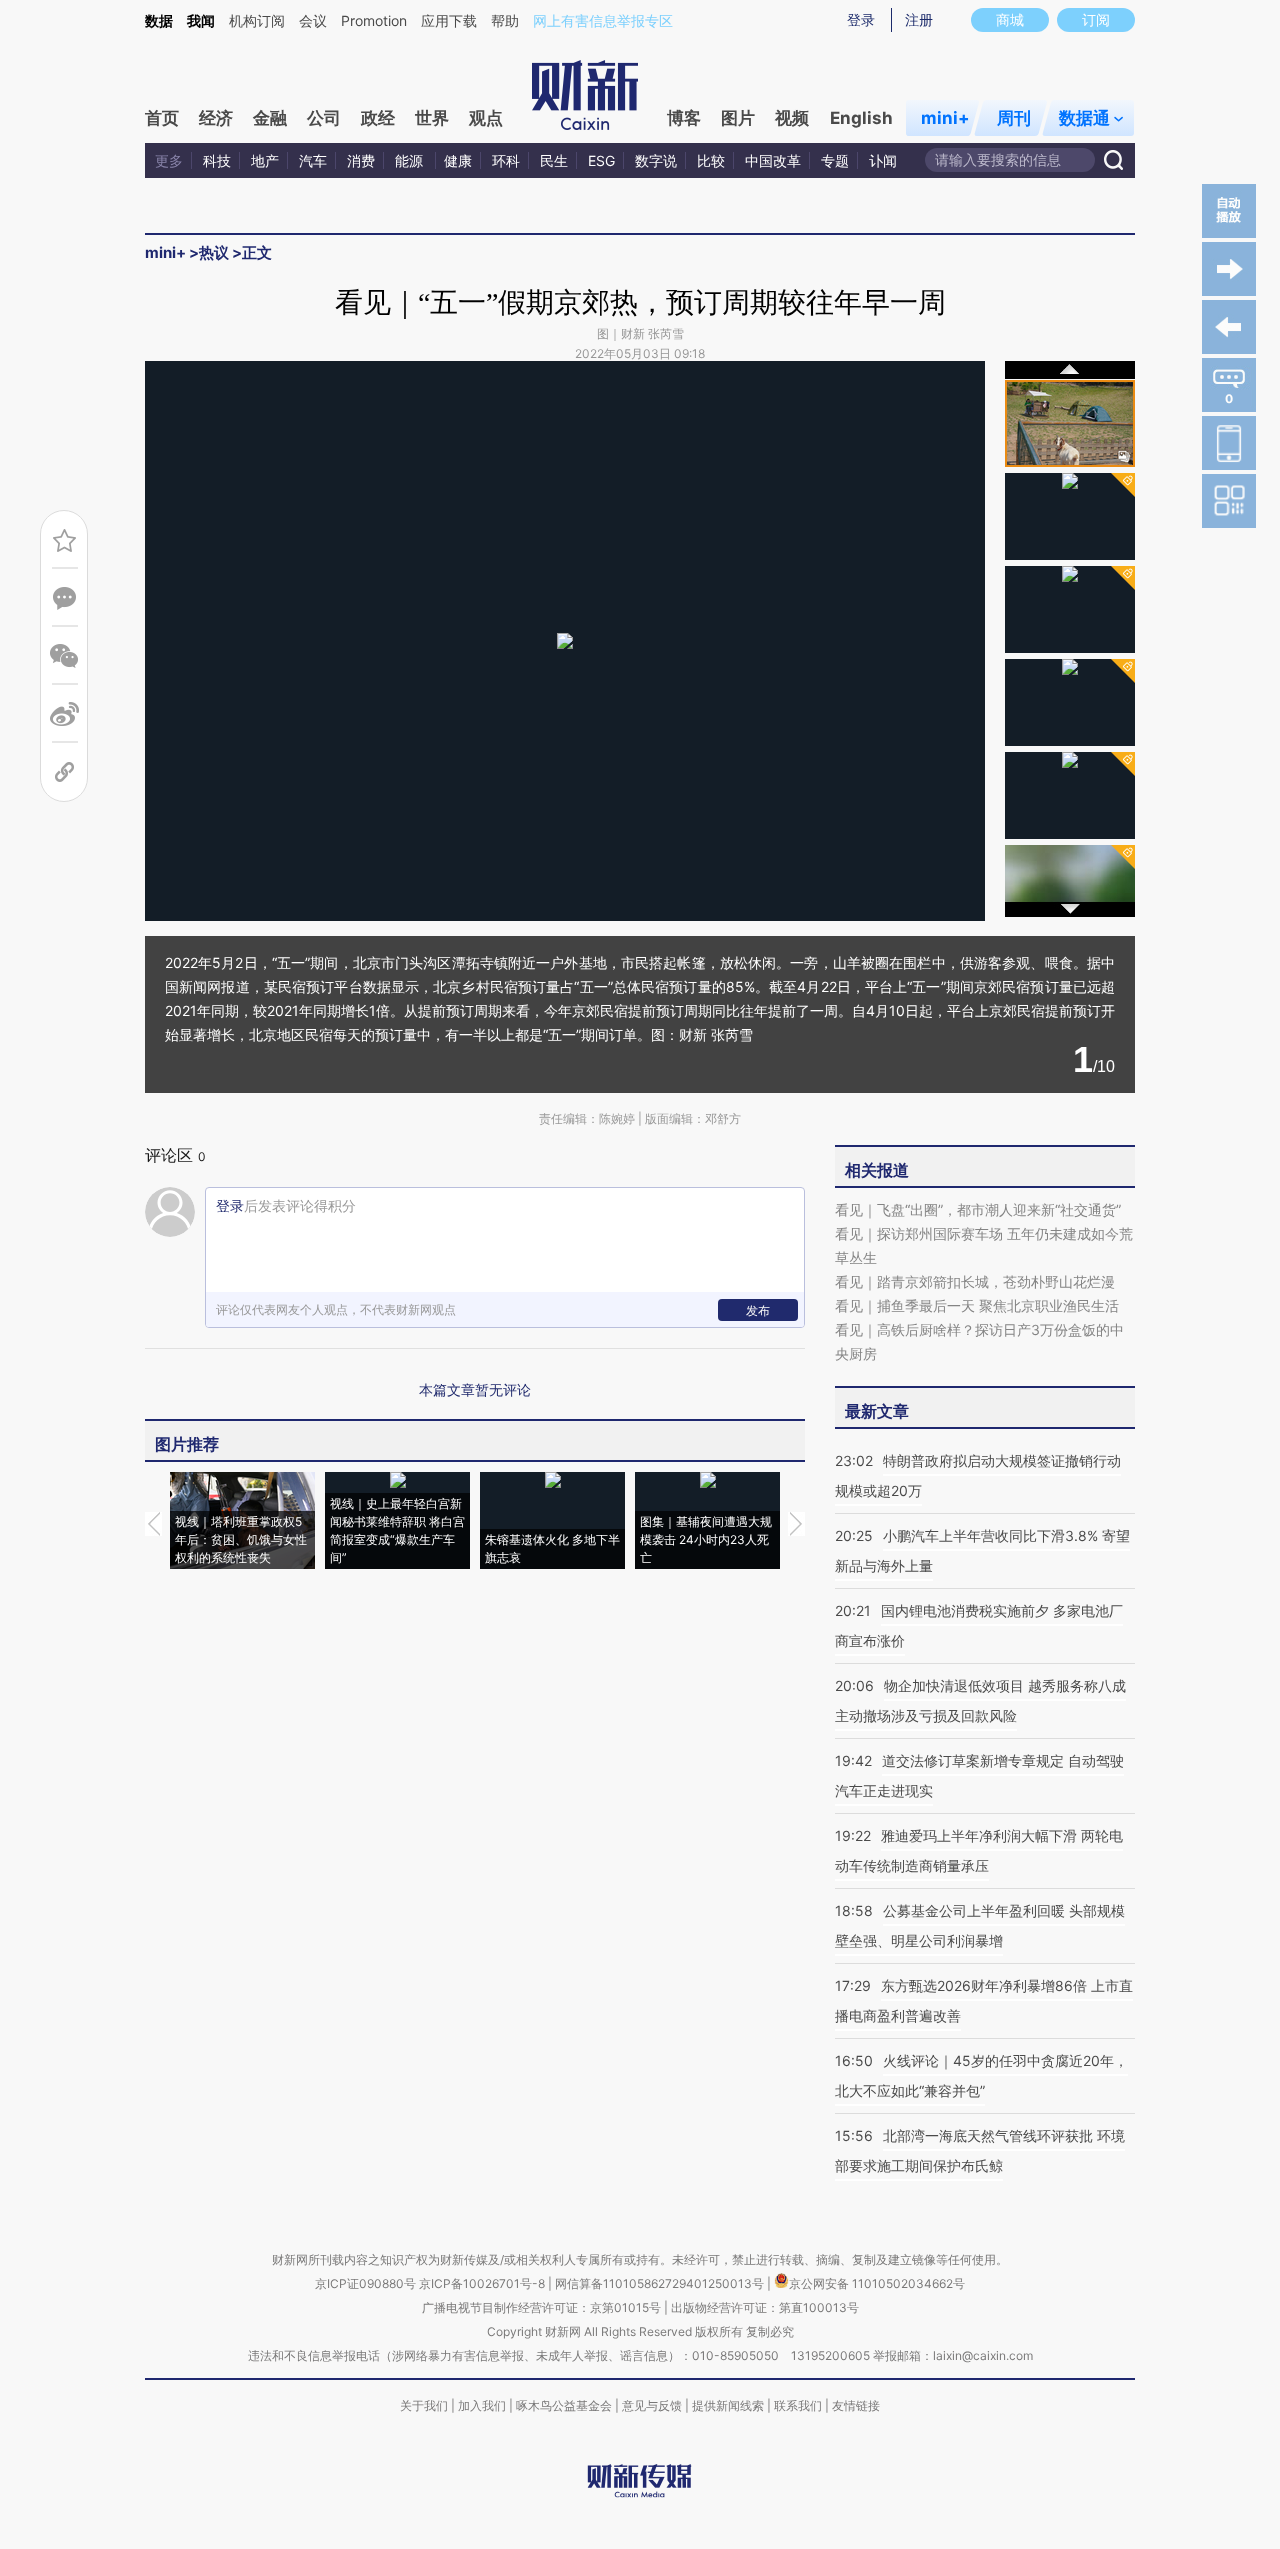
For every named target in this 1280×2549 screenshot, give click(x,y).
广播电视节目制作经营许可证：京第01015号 (541, 2307)
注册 (919, 19)
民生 (554, 160)
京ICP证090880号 (365, 2283)
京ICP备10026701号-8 (483, 2283)
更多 (169, 160)
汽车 (313, 160)
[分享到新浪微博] (64, 714)
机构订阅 (257, 20)
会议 (313, 20)
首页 (162, 118)
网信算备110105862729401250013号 (661, 2283)
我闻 (201, 20)
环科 (506, 160)
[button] (355, 635)
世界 (432, 118)
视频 (792, 118)
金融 (270, 118)
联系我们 (798, 2405)
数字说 (656, 160)
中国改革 (773, 160)
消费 (361, 160)
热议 (214, 252)
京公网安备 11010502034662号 (877, 2283)
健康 (458, 160)
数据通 (1084, 118)
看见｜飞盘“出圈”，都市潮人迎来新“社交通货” (978, 1209)
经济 (216, 118)
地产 (265, 160)
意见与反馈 (652, 2405)
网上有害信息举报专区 (603, 20)
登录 (861, 19)
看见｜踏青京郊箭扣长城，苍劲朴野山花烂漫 (975, 1281)
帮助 (505, 20)
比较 (711, 160)
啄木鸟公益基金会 (565, 2405)
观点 (486, 118)
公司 (324, 118)
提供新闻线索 (728, 2405)
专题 (835, 160)
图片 (738, 118)
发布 (758, 1310)
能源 (411, 160)
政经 (378, 118)
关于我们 (424, 2405)
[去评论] (64, 598)
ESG (601, 160)
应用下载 (449, 20)
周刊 (1014, 118)
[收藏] (64, 540)
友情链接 (856, 2405)
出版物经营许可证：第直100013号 (765, 2307)
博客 (684, 118)
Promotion (374, 20)
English (861, 118)
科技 (217, 160)
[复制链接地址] (64, 772)
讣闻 (883, 160)
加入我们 (482, 2405)
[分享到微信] (64, 656)
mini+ (945, 118)
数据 (159, 20)
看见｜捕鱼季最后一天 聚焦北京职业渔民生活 (977, 1305)
